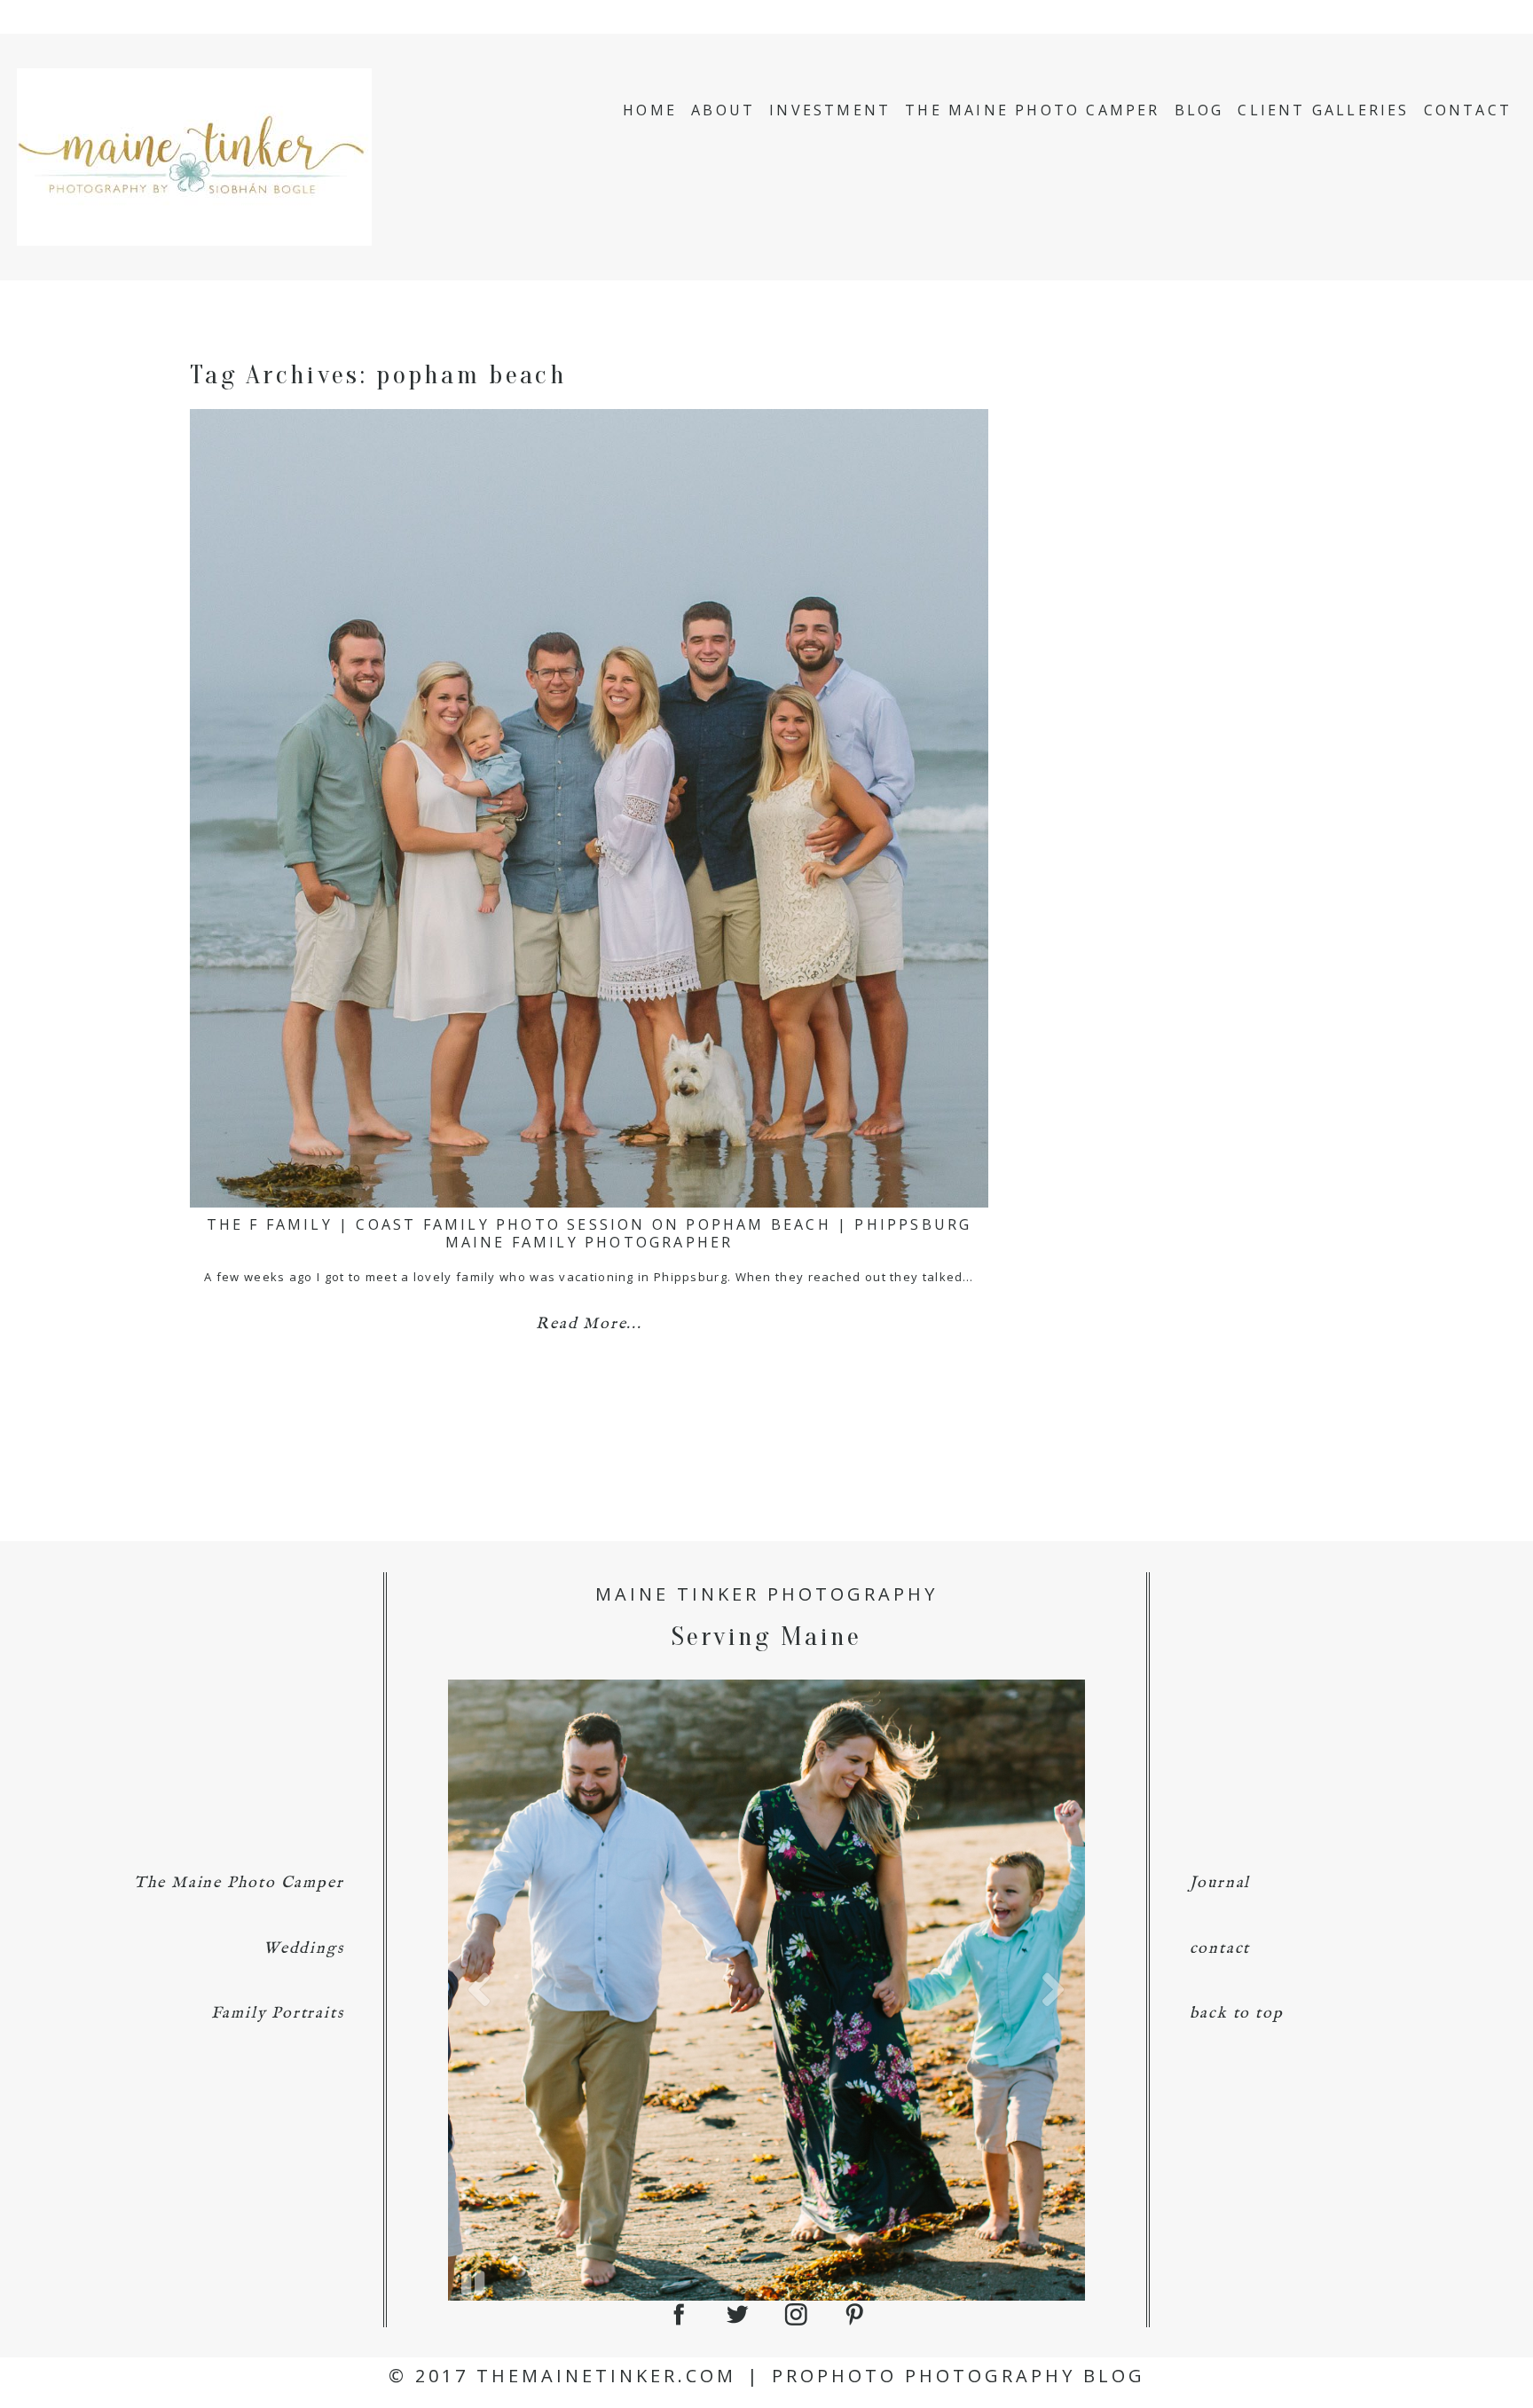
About (723, 110)
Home (650, 110)
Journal (1220, 1883)
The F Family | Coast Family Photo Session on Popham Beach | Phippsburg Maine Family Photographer (590, 1233)
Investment (830, 110)
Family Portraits (278, 2014)
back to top (1237, 2014)
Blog (1199, 110)
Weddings (303, 1949)
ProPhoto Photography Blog (959, 2376)
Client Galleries (1323, 110)
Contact (1468, 110)
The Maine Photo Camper (1032, 110)
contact (1220, 1949)
